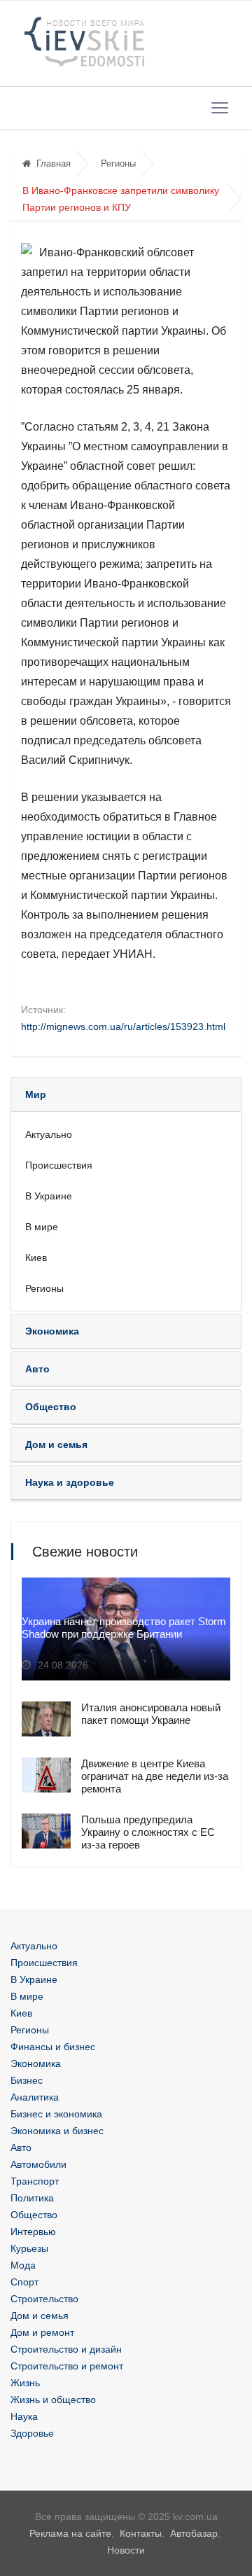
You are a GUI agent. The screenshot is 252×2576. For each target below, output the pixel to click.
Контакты (141, 2533)
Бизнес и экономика (56, 2114)
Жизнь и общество (53, 2400)
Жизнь (25, 2383)
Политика (32, 2198)
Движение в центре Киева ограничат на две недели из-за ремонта (155, 1776)
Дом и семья (40, 2316)
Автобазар (194, 2533)
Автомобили (38, 2164)
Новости (126, 2550)
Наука (24, 2416)
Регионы (118, 163)
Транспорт (35, 2181)
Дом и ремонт (42, 2332)
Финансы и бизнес (53, 2047)
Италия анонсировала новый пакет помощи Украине (151, 1714)
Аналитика (35, 2097)
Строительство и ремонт (67, 2366)
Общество (34, 2215)
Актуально (49, 1134)
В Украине (49, 1196)
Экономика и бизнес (57, 2131)
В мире (42, 1227)
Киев (36, 1258)
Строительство (44, 2299)
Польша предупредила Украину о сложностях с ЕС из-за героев (148, 1832)
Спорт (24, 2282)
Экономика (36, 2063)
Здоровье (32, 2433)
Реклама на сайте (70, 2533)
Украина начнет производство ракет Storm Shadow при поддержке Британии (124, 1628)
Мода (23, 2265)
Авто (21, 2147)
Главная (54, 163)
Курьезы (29, 2248)
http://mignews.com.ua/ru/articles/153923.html (123, 1026)
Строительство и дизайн (66, 2349)
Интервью (33, 2232)
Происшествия (59, 1165)
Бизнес (27, 2080)
